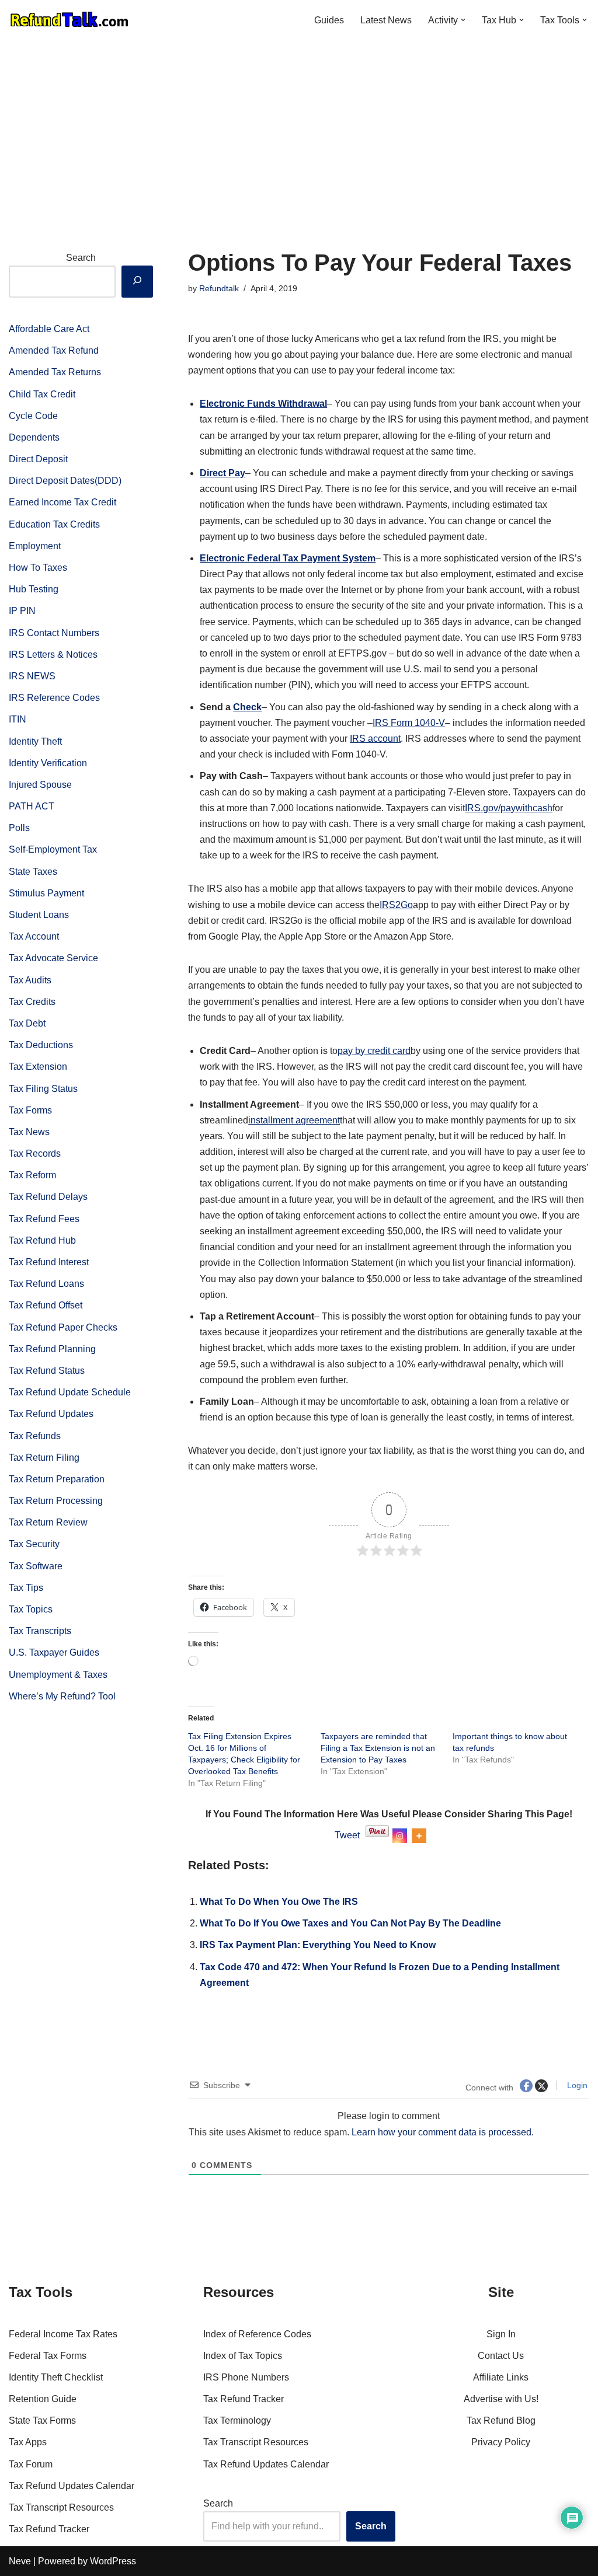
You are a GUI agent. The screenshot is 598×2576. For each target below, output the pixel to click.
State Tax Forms (42, 2420)
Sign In (501, 2334)
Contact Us (501, 2356)
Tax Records (35, 1153)
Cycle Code (33, 416)
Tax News (29, 1132)
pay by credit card (374, 1051)
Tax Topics (31, 1609)
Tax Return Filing (44, 1458)
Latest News (386, 20)
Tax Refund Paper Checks (63, 1327)
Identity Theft (35, 741)
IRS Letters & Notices (53, 655)
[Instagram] (405, 1836)
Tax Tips (26, 1588)
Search (81, 258)
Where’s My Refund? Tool (62, 1696)
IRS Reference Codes (54, 698)
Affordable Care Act (49, 329)
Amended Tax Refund (54, 350)
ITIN (18, 719)
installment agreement (294, 1120)
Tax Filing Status (43, 1089)
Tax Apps (28, 2442)
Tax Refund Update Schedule (70, 1392)
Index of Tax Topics (243, 2356)
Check (247, 707)
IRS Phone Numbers (246, 2377)
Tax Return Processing (56, 1501)
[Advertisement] (299, 127)
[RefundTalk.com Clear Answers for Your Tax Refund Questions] (69, 20)
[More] (424, 1836)
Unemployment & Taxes (58, 1675)
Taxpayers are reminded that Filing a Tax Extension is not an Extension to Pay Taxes (378, 1748)
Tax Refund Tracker (49, 2529)
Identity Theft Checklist (56, 2377)
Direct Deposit (38, 459)
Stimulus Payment (46, 893)
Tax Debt (27, 1023)
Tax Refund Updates (51, 1414)
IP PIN (22, 611)
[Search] (137, 282)
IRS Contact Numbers (54, 633)
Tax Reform (32, 1175)
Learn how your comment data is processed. (443, 2132)
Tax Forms (30, 1110)
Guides (329, 20)
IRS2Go (396, 905)
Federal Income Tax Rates (63, 2334)
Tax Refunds (35, 1436)
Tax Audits (30, 980)
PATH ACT (32, 806)
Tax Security (34, 1544)
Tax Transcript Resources (61, 2507)
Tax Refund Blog (501, 2420)
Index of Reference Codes (257, 2334)
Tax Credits (32, 1002)
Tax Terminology (237, 2420)
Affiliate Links (501, 2377)
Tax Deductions (41, 1045)
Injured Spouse (40, 785)
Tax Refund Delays (48, 1197)
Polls (19, 828)
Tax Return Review (48, 1522)
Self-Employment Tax (53, 849)
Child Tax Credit (42, 394)
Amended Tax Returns (55, 372)
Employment (35, 546)
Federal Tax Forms (48, 2356)
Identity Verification (48, 763)
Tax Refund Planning (52, 1349)
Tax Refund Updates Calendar (72, 2486)
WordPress (113, 2561)
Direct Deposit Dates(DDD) (65, 481)
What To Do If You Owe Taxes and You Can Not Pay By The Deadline (350, 1923)
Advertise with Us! (501, 2399)
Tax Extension (38, 1067)
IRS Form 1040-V (409, 723)
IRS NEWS (32, 676)
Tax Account (34, 936)
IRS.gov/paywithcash (509, 808)
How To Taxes (38, 568)
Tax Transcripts (40, 1631)
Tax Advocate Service (53, 958)
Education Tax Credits (54, 524)
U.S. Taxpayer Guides (54, 1652)
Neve (20, 2561)
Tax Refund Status (47, 1371)
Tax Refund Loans (46, 1284)
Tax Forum (31, 2464)
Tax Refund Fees (44, 1219)
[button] (463, 20)
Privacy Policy (501, 2442)
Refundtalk (219, 288)
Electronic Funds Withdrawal (263, 404)
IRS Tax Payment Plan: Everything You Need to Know (318, 1945)
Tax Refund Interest (49, 1262)
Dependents (34, 437)
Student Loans (39, 915)
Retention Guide (43, 2399)
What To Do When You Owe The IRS (279, 1902)
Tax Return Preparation (57, 1479)
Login (576, 2085)
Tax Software (36, 1566)
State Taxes (33, 872)
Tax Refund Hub (42, 1240)
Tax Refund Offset (46, 1305)
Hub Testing (34, 589)
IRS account (375, 739)
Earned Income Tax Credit (62, 502)
